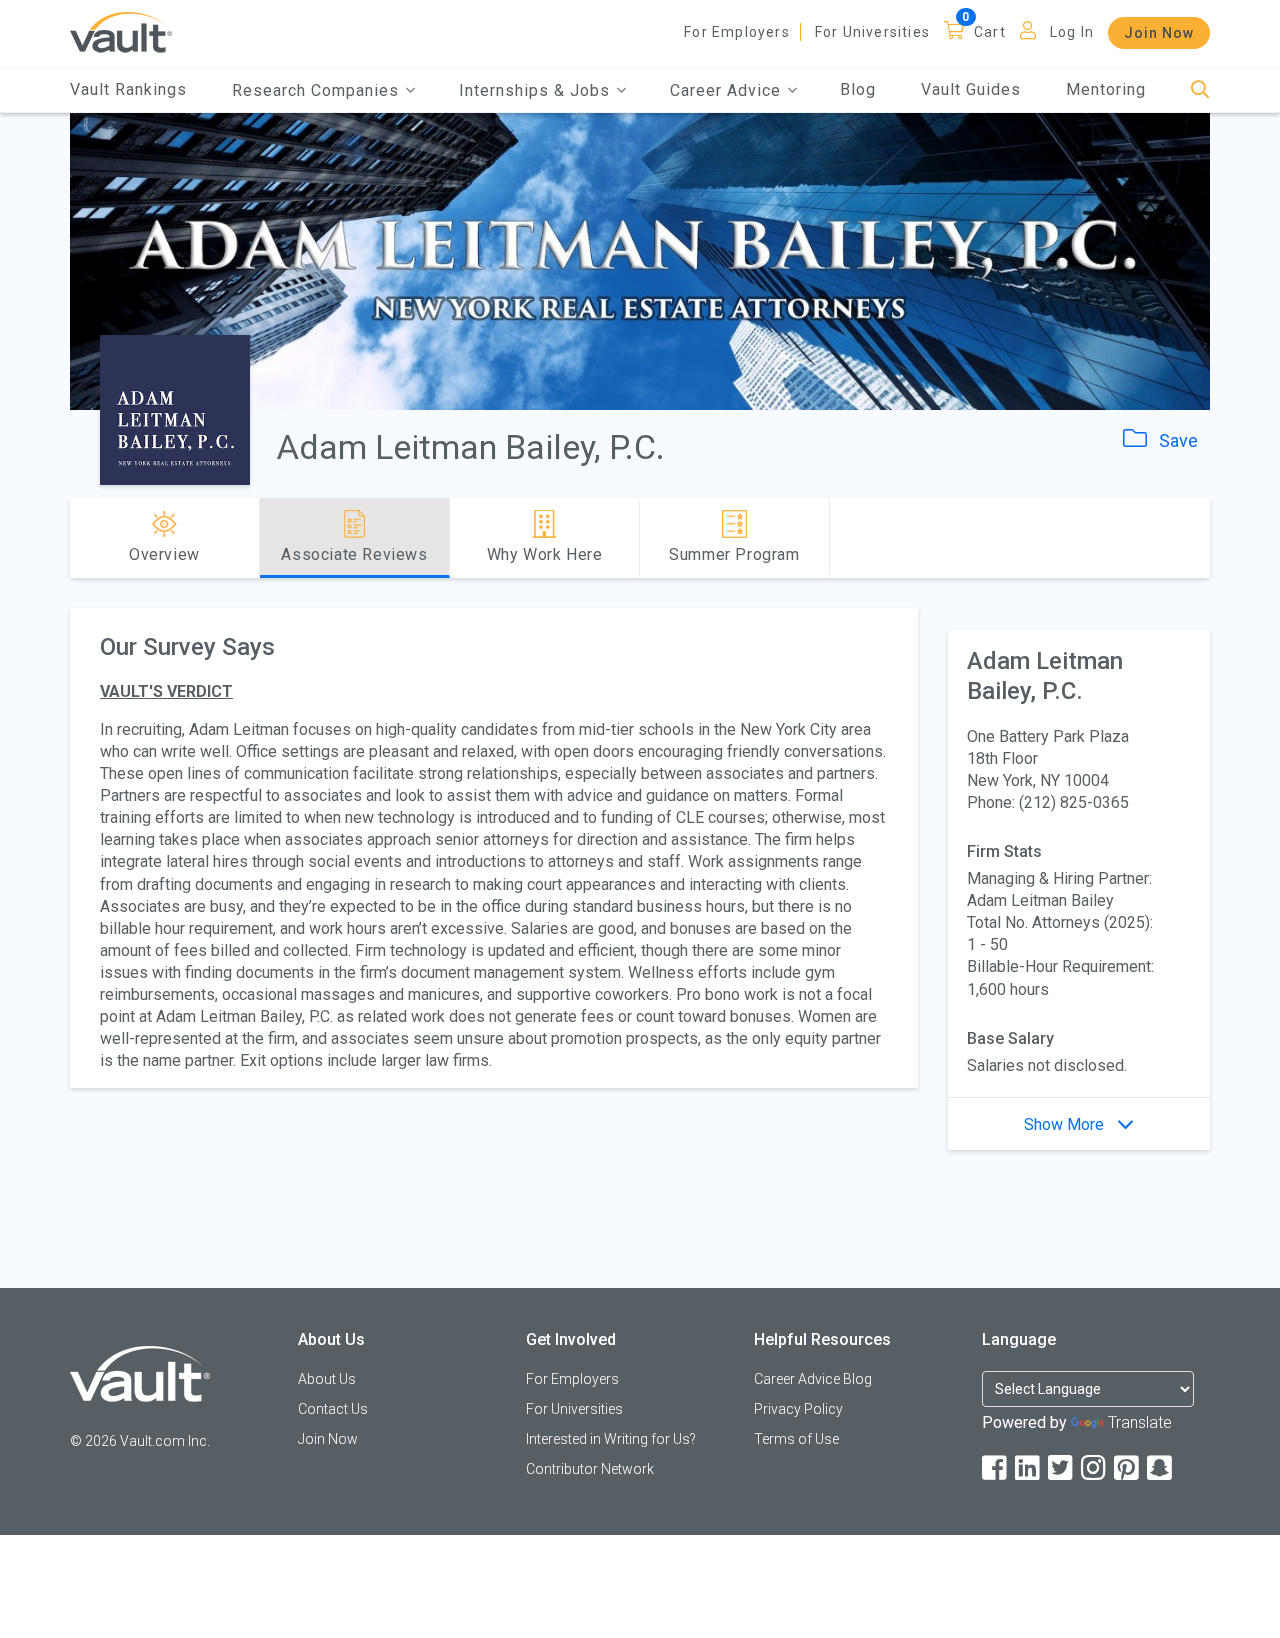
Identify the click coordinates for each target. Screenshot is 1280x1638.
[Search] (1200, 90)
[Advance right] (1202, 538)
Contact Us (333, 1409)
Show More (1066, 1124)
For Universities (872, 32)
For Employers (737, 32)
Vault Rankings (128, 89)
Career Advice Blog (813, 1379)
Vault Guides (971, 89)
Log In (1072, 32)
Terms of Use (796, 1439)
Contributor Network (590, 1469)
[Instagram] (1095, 1468)
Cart (990, 32)
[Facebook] (996, 1468)
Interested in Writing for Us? (611, 1439)
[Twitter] (1062, 1468)
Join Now (1159, 33)
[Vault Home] (121, 31)
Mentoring (1106, 89)
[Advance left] (78, 538)
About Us (327, 1379)
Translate (1140, 1422)
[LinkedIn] (1029, 1468)
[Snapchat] (1161, 1468)
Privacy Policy (798, 1409)
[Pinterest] (1128, 1468)
